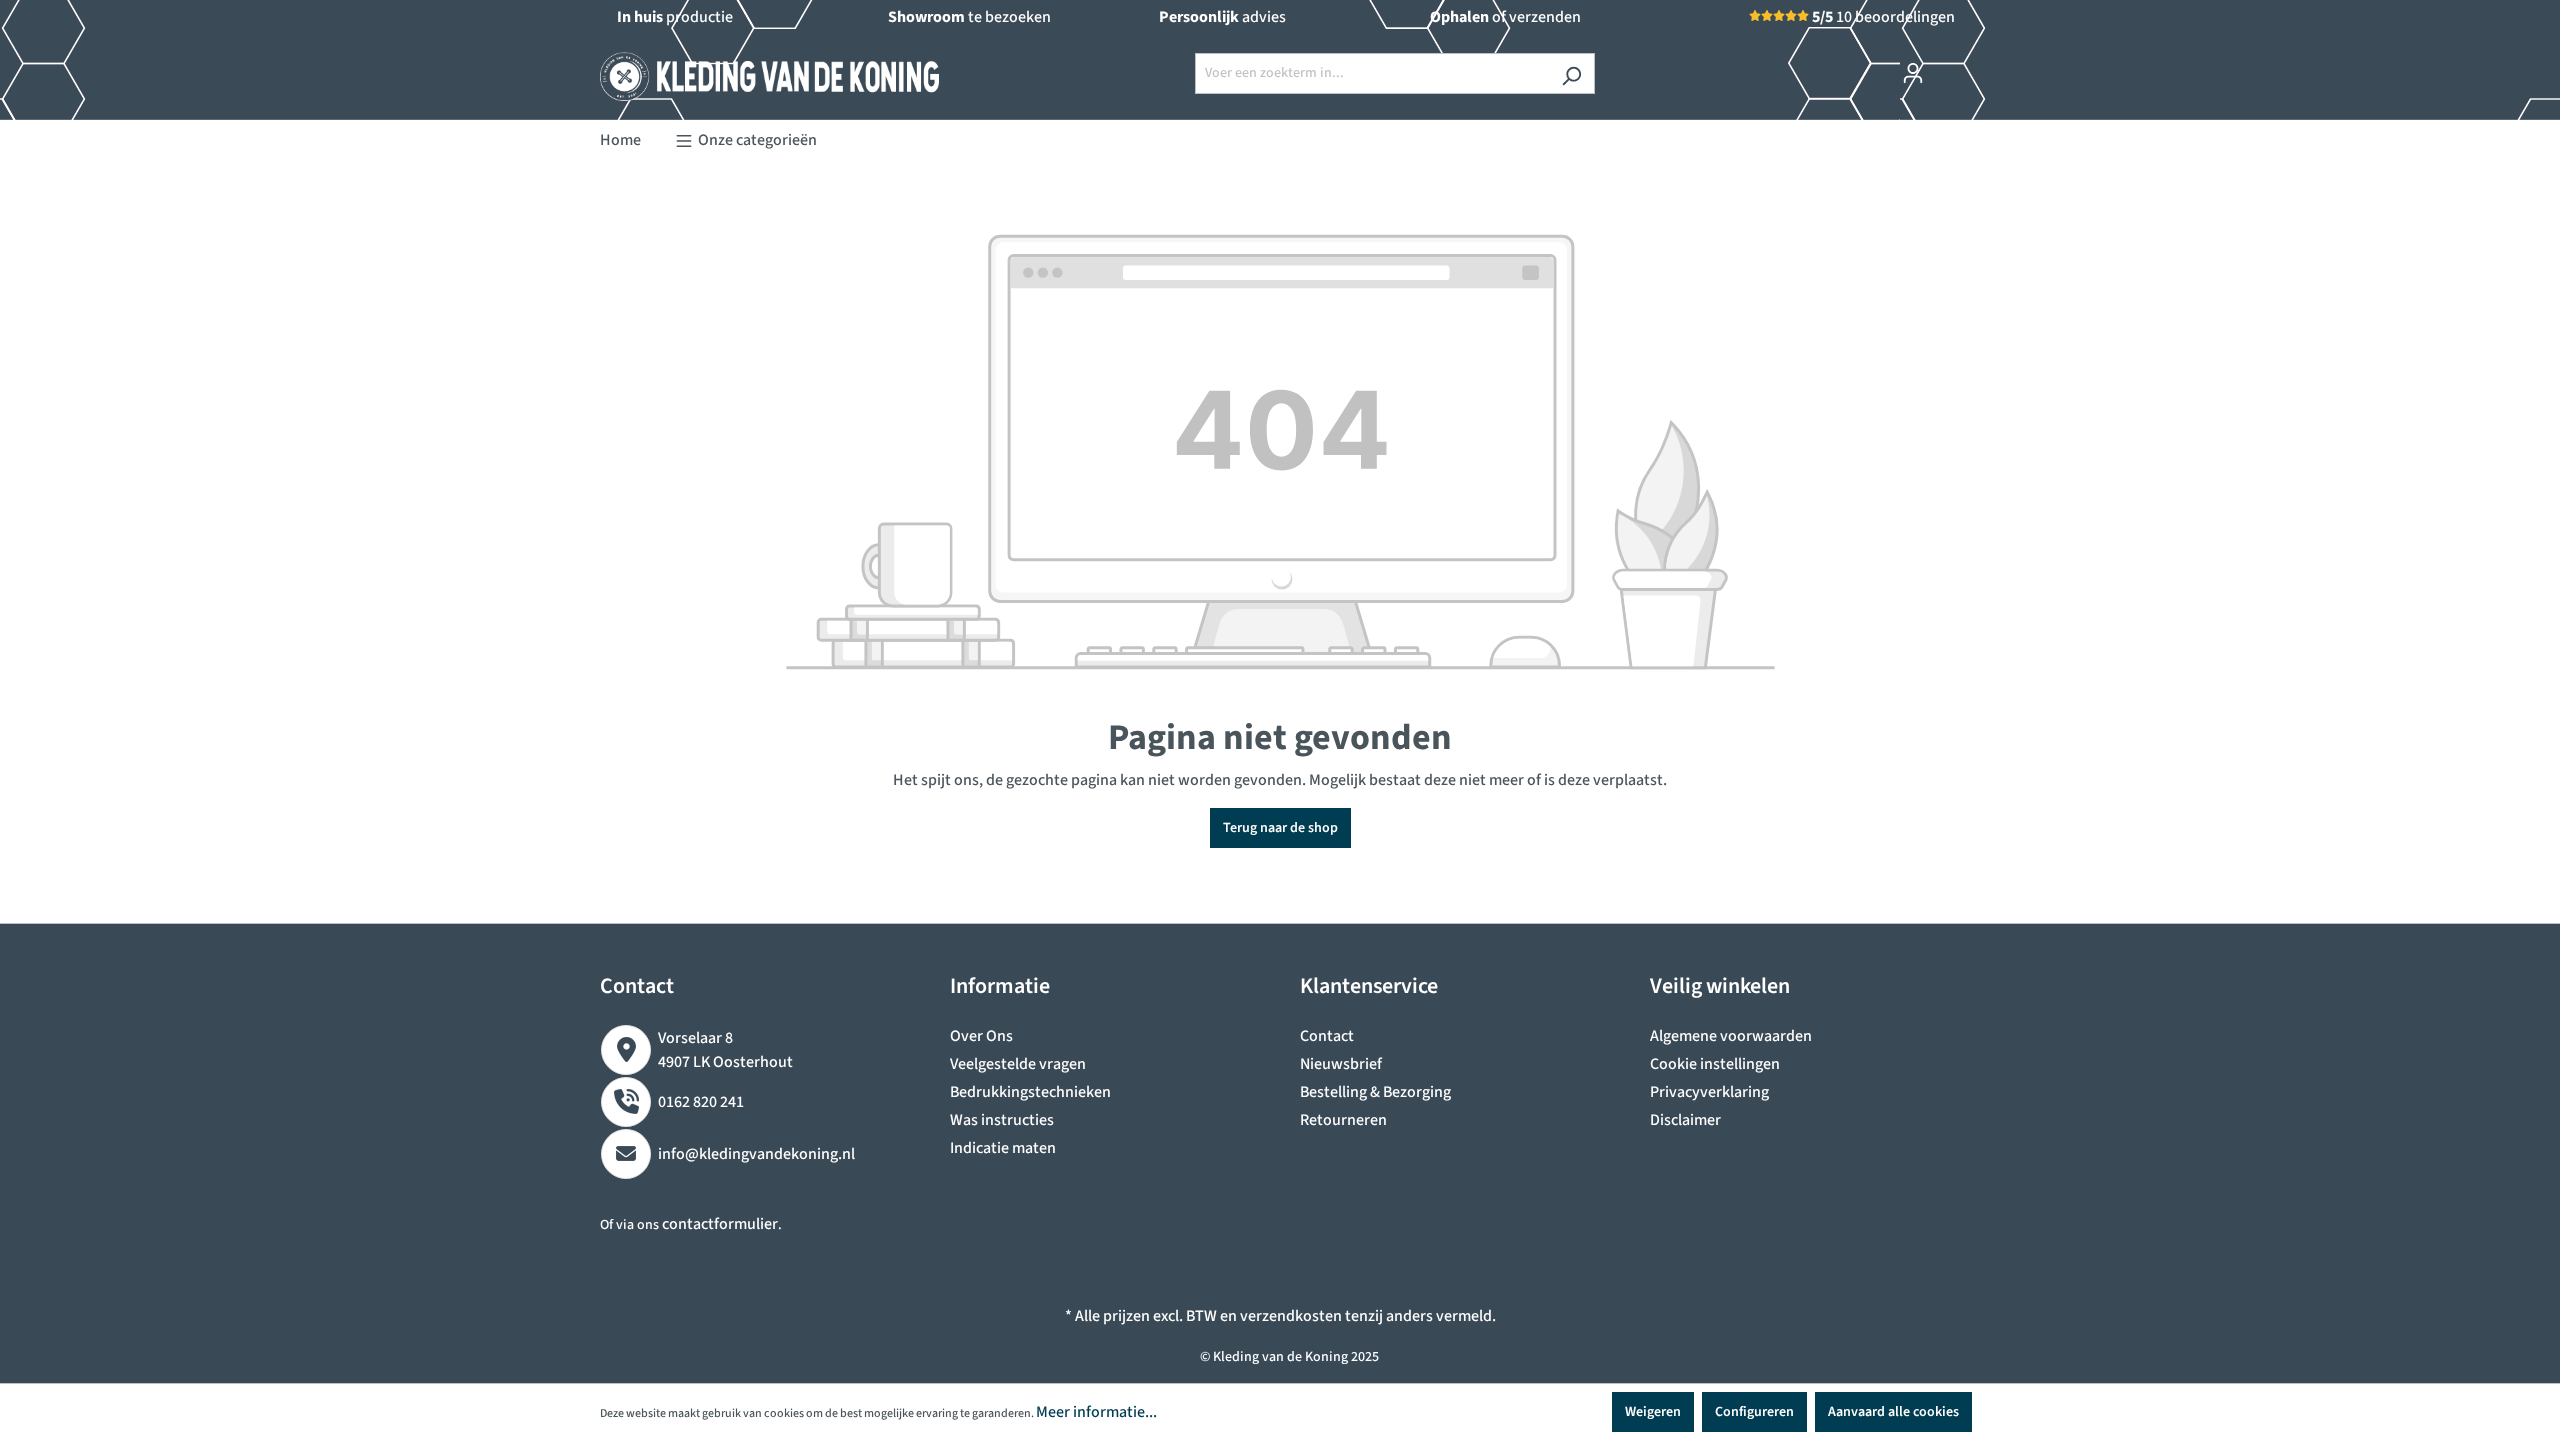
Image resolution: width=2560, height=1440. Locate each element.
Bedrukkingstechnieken (1030, 1092)
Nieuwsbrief (1341, 1064)
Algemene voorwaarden (1731, 1036)
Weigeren (1653, 1412)
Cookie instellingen (1715, 1064)
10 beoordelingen (1883, 17)
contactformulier (720, 1224)
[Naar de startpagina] (750, 69)
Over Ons (981, 1036)
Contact (1327, 1036)
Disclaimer (1685, 1120)
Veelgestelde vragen (1018, 1064)
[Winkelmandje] (1948, 64)
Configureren (1754, 1412)
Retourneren (1343, 1120)
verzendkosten (1291, 1316)
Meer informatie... (1096, 1412)
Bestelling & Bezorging (1375, 1092)
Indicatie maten (1003, 1148)
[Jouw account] (1913, 73)
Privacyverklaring (1709, 1092)
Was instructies (1002, 1120)
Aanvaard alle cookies (1893, 1412)
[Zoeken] (1571, 73)
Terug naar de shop (1280, 828)
